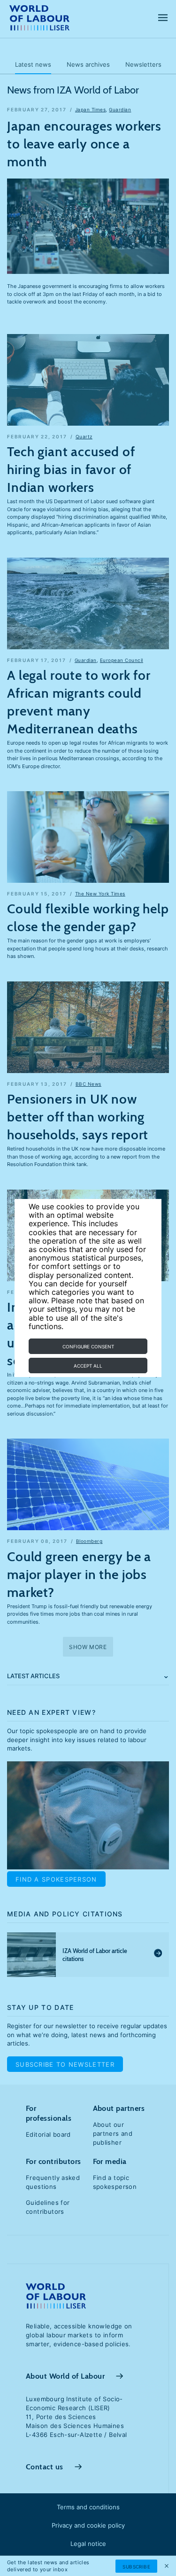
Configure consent (88, 1346)
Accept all (88, 1366)
